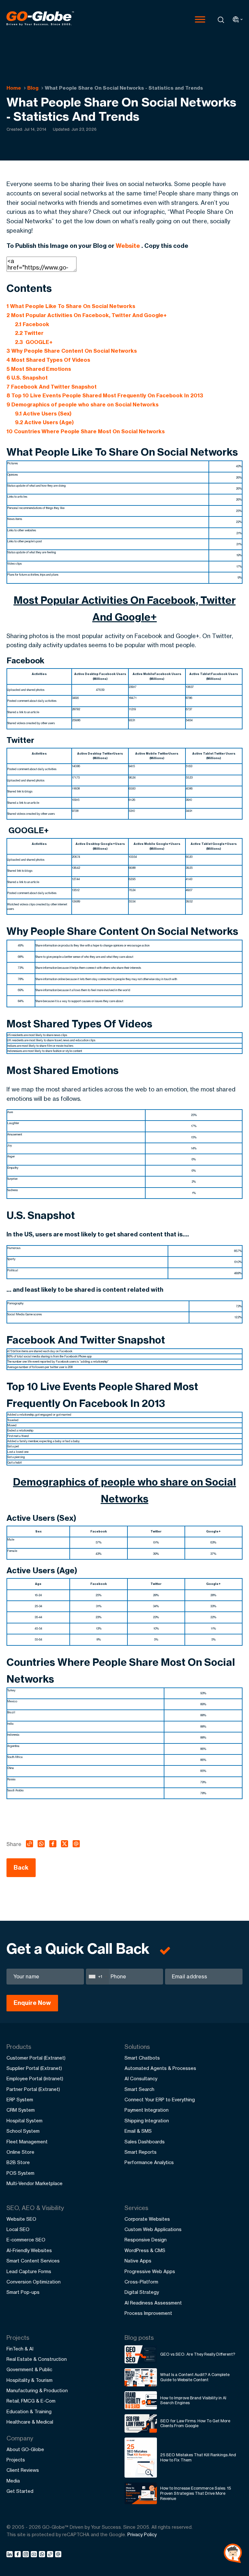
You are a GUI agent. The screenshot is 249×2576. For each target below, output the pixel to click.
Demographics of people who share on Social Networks (83, 404)
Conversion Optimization (34, 2282)
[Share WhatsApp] (43, 2555)
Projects (16, 2460)
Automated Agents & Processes (160, 2068)
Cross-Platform (141, 2282)
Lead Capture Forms (29, 2271)
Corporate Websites (147, 2219)
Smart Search (139, 2089)
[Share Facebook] (19, 2555)
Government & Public (29, 2369)
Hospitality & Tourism (30, 2380)
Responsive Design (146, 2240)
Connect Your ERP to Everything (160, 2100)
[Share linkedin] (11, 2555)
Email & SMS (138, 2131)
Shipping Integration (147, 2121)
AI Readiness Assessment (153, 2303)
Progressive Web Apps (150, 2271)
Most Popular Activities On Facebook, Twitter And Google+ (87, 315)
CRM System (21, 2110)
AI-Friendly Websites (29, 2250)
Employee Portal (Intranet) (35, 2078)
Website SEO (21, 2219)
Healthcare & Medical (30, 2422)
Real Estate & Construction (37, 2359)
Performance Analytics (149, 2162)
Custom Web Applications (153, 2229)
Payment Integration (147, 2110)
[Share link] (50, 2555)
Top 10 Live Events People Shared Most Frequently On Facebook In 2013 (105, 395)
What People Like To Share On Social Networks (71, 306)
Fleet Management (27, 2142)
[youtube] (35, 2555)
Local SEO (18, 2229)
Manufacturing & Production (37, 2390)
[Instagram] (27, 2555)
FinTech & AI (20, 2349)
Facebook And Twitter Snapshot (52, 387)
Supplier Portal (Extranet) (34, 2068)
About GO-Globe (25, 2449)
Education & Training (29, 2411)
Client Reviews (23, 2470)
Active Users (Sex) (43, 414)
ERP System (20, 2100)
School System (23, 2131)
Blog (33, 88)
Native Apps (138, 2261)
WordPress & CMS (145, 2250)
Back (21, 1868)
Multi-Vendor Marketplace (35, 2183)
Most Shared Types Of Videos (48, 360)
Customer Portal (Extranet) (36, 2058)
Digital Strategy (142, 2292)
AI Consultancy (141, 2078)
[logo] (40, 19)
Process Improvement (148, 2313)
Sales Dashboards (145, 2142)
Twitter (29, 333)
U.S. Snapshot (27, 378)
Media (13, 2481)
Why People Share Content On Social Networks (72, 351)
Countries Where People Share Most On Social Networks (86, 431)
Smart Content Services (33, 2261)
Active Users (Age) (44, 422)
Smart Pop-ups (23, 2292)
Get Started (20, 2491)
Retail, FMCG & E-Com (31, 2401)
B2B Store (18, 2162)
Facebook (32, 324)
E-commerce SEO (26, 2240)
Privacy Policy (142, 2534)
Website (128, 246)
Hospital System (24, 2121)
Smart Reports (141, 2152)
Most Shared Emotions (39, 369)
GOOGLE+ (34, 342)
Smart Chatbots (142, 2058)
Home (14, 88)
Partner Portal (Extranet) (33, 2089)
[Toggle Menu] (200, 19)
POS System (20, 2173)
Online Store (20, 2152)
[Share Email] (59, 2555)
